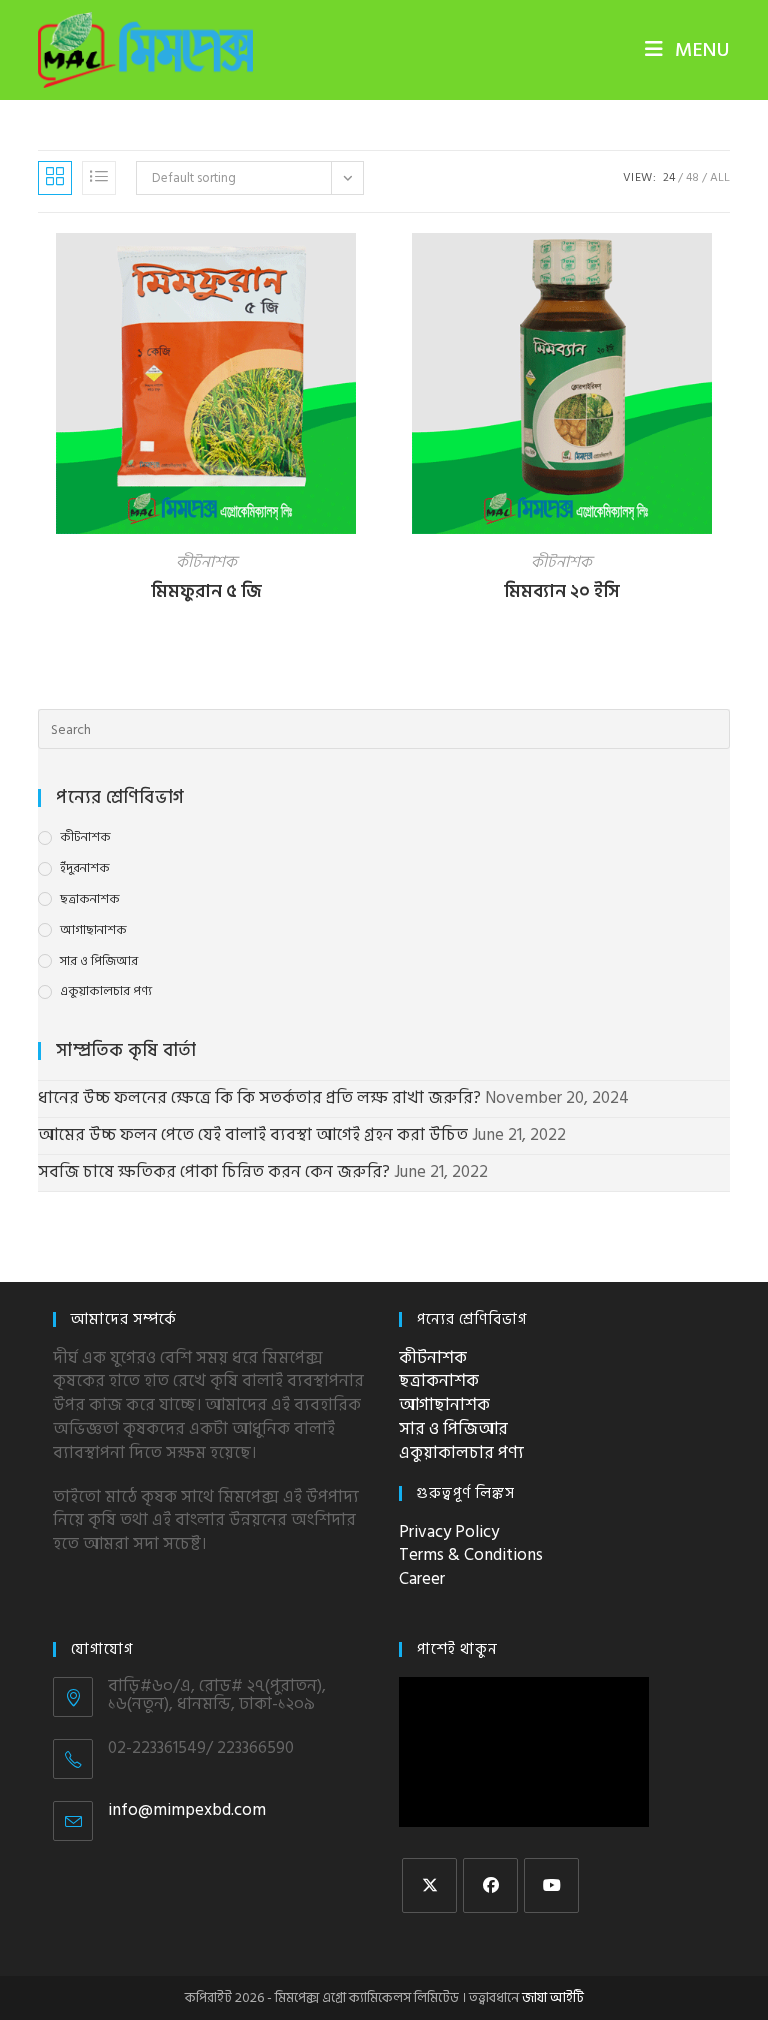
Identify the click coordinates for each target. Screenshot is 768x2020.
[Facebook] (490, 1885)
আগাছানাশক (93, 930)
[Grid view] (55, 178)
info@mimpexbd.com (187, 1810)
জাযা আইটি (553, 1997)
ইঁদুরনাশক (85, 868)
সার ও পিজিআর (99, 961)
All (720, 177)
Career (422, 1579)
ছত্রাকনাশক (90, 899)
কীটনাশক (206, 562)
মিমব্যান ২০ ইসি (562, 591)
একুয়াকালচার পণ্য (106, 991)
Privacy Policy (449, 1532)
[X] (429, 1885)
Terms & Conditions (471, 1555)
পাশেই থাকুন (457, 1649)
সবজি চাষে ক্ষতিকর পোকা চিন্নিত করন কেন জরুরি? (214, 1172)
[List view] (99, 178)
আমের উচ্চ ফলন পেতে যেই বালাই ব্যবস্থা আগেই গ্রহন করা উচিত (253, 1135)
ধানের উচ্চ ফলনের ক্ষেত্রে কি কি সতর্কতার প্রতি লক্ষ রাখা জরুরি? (259, 1098)
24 (669, 177)
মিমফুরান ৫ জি (206, 591)
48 (692, 177)
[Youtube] (551, 1885)
